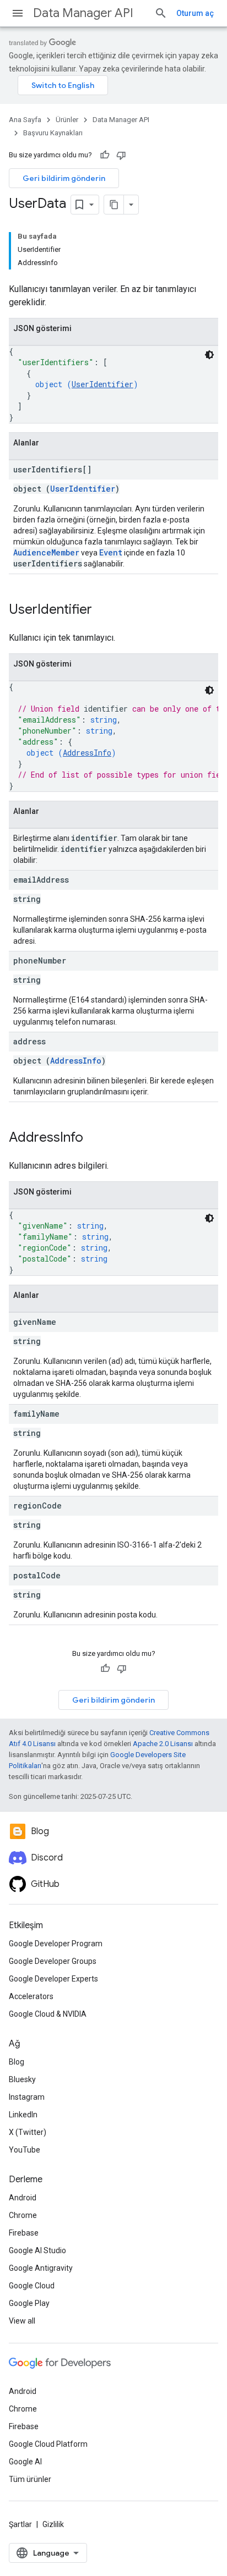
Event (111, 552)
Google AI (25, 2462)
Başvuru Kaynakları (53, 133)
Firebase (24, 2233)
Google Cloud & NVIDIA (48, 2014)
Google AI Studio (37, 2250)
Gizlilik (53, 2524)
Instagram (27, 2097)
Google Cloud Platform (48, 2444)
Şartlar (20, 2524)
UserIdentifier (102, 384)
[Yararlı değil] (121, 155)
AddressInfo (87, 753)
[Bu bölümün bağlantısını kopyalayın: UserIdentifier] (103, 610)
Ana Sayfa (25, 120)
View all (22, 2321)
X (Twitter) (28, 2132)
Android (23, 2198)
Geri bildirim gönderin (64, 178)
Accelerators (31, 1996)
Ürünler (67, 120)
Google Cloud (32, 2286)
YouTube (25, 2150)
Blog (17, 2062)
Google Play (29, 2303)
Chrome (23, 2215)
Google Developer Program (56, 1944)
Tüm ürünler (30, 2479)
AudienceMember (46, 552)
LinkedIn (23, 2115)
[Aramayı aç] (161, 13)
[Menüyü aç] (18, 13)
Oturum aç (195, 13)
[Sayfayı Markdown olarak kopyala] (114, 205)
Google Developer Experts (53, 1979)
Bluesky (22, 2079)
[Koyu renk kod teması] (209, 355)
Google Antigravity (41, 2268)
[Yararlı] (105, 155)
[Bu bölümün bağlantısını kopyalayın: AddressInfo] (94, 1138)
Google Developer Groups (53, 1961)
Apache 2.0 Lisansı (163, 1744)
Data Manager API (83, 13)
